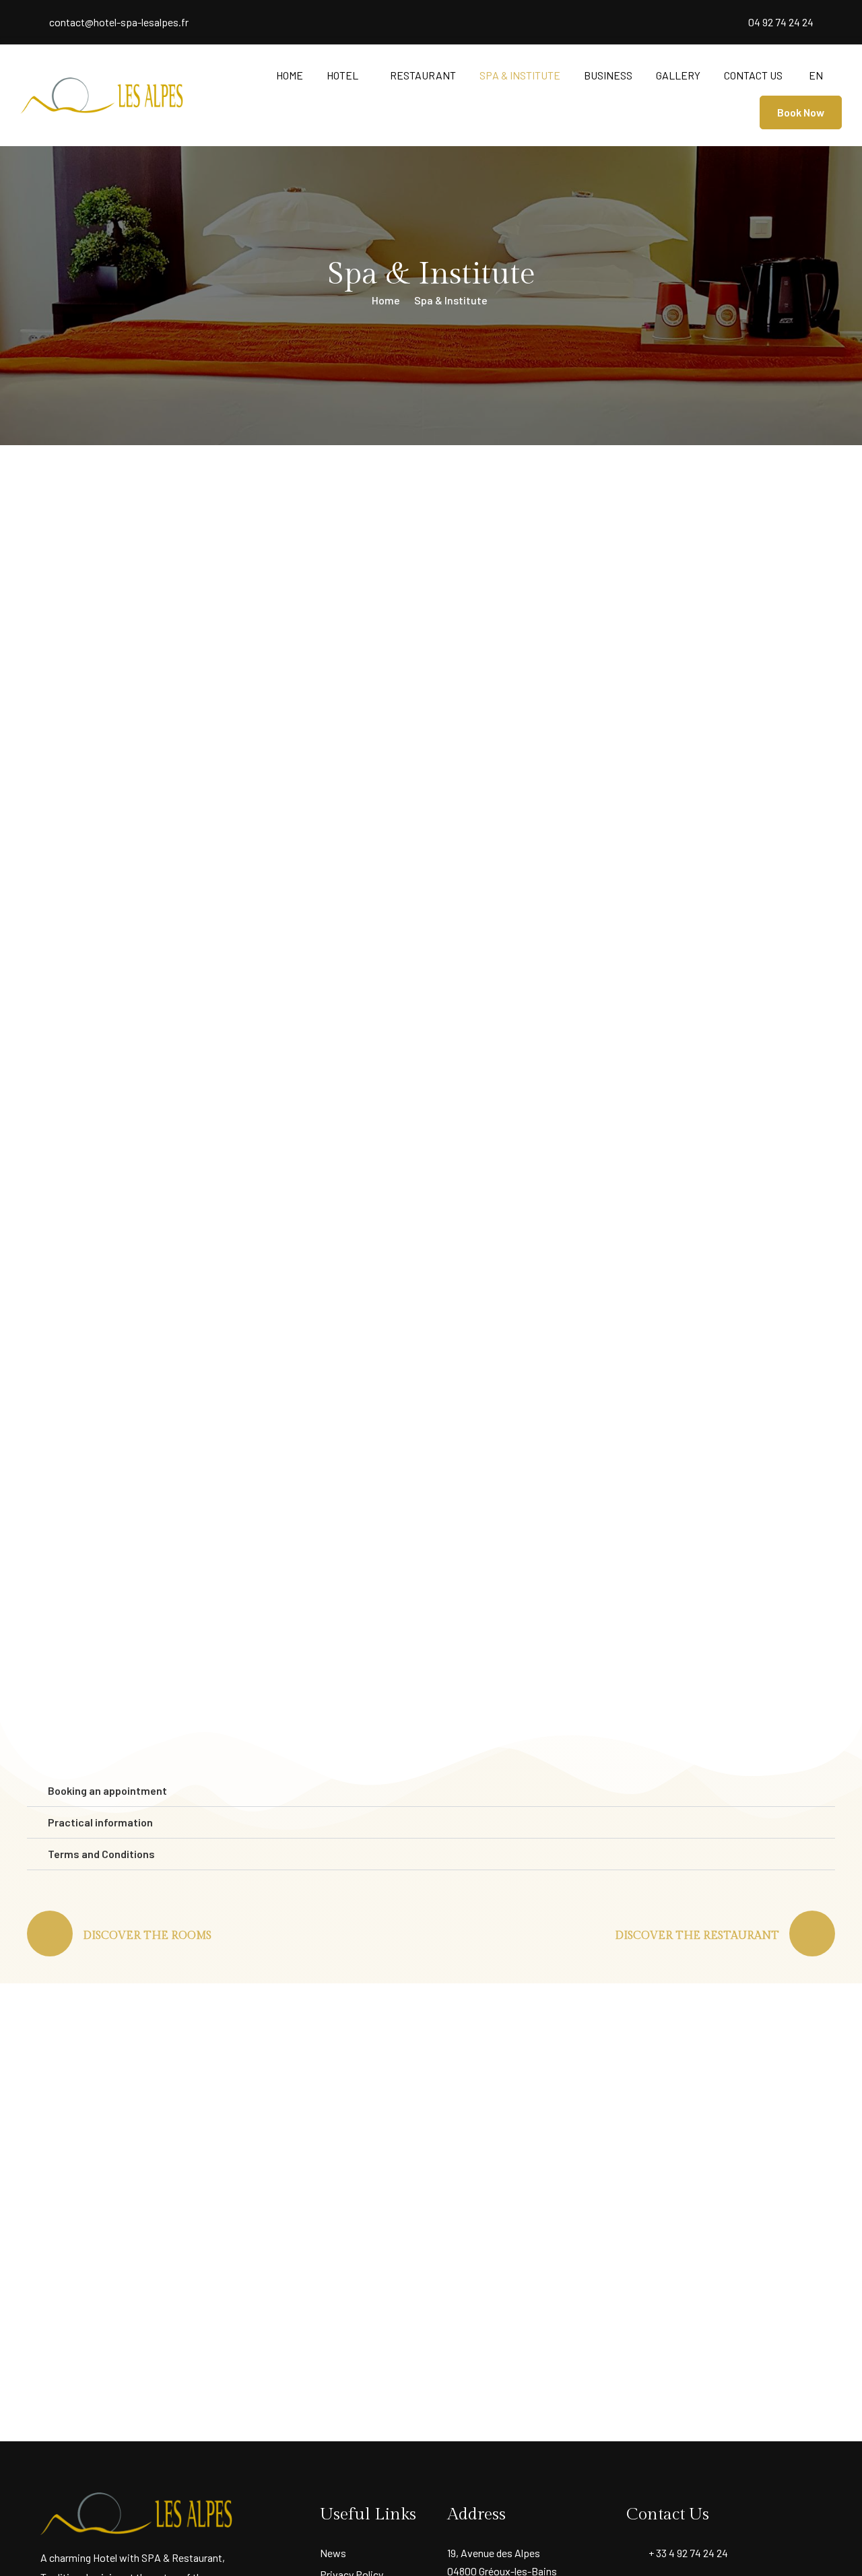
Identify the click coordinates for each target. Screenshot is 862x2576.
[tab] (431, 1791)
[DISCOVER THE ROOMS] (50, 1934)
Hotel (342, 75)
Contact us (753, 75)
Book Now (801, 112)
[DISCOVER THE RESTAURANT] (812, 1934)
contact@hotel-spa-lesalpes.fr (119, 22)
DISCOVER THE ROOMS (147, 1936)
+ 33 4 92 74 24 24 (688, 2553)
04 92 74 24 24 (781, 22)
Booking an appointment (107, 1791)
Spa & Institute (520, 75)
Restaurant (423, 75)
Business (608, 75)
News (333, 2553)
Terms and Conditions (101, 1854)
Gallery (678, 75)
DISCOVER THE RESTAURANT (697, 1936)
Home (290, 75)
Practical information (100, 1822)
